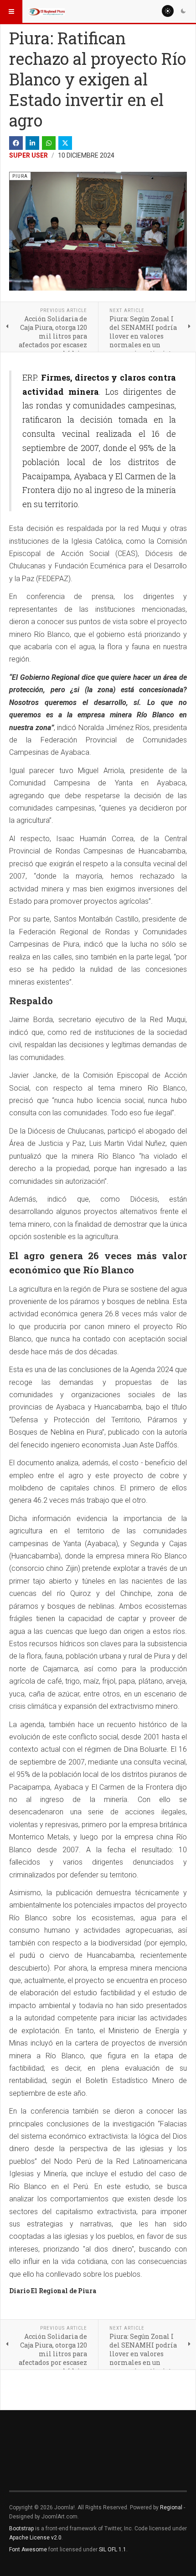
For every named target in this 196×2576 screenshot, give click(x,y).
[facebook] (16, 143)
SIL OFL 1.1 (113, 2549)
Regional (171, 2507)
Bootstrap (21, 2528)
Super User (28, 155)
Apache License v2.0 (35, 2538)
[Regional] (46, 11)
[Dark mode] (183, 11)
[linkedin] (32, 143)
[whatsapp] (49, 143)
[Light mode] (168, 11)
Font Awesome (28, 2549)
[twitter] (65, 143)
